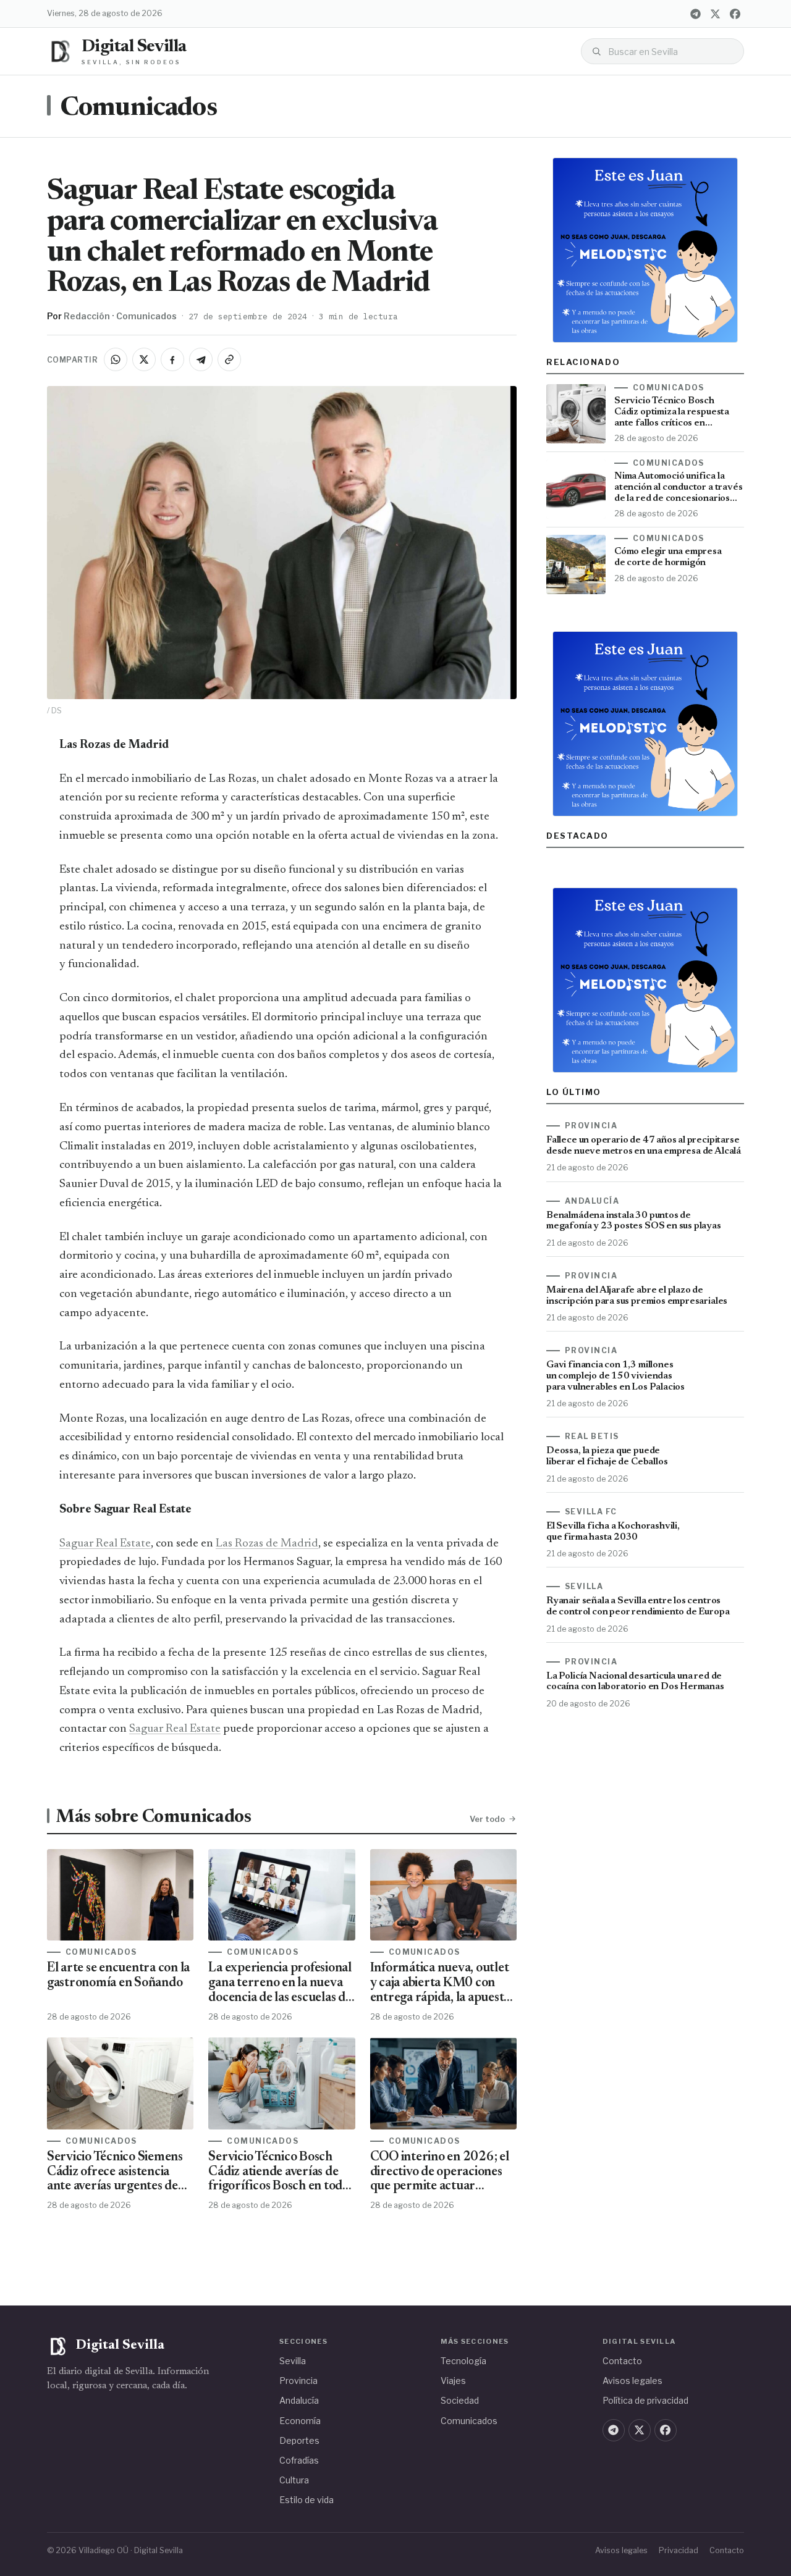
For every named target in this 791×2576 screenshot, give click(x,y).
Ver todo (487, 1819)
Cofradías (299, 2460)
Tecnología (463, 2361)
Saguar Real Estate (105, 1544)
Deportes (299, 2440)
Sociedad (460, 2400)
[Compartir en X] (144, 359)
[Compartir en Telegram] (201, 359)
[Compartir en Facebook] (172, 359)
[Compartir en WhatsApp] (116, 359)
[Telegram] (695, 14)
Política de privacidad (645, 2400)
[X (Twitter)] (715, 14)
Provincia (298, 2381)
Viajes (453, 2381)
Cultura (294, 2480)
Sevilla (293, 2361)
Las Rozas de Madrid (267, 1544)
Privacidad (679, 2550)
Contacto (622, 2361)
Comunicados (138, 109)
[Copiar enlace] (229, 359)
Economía (300, 2421)
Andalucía (299, 2400)
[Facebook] (735, 14)
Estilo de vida (307, 2500)
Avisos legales (632, 2381)
